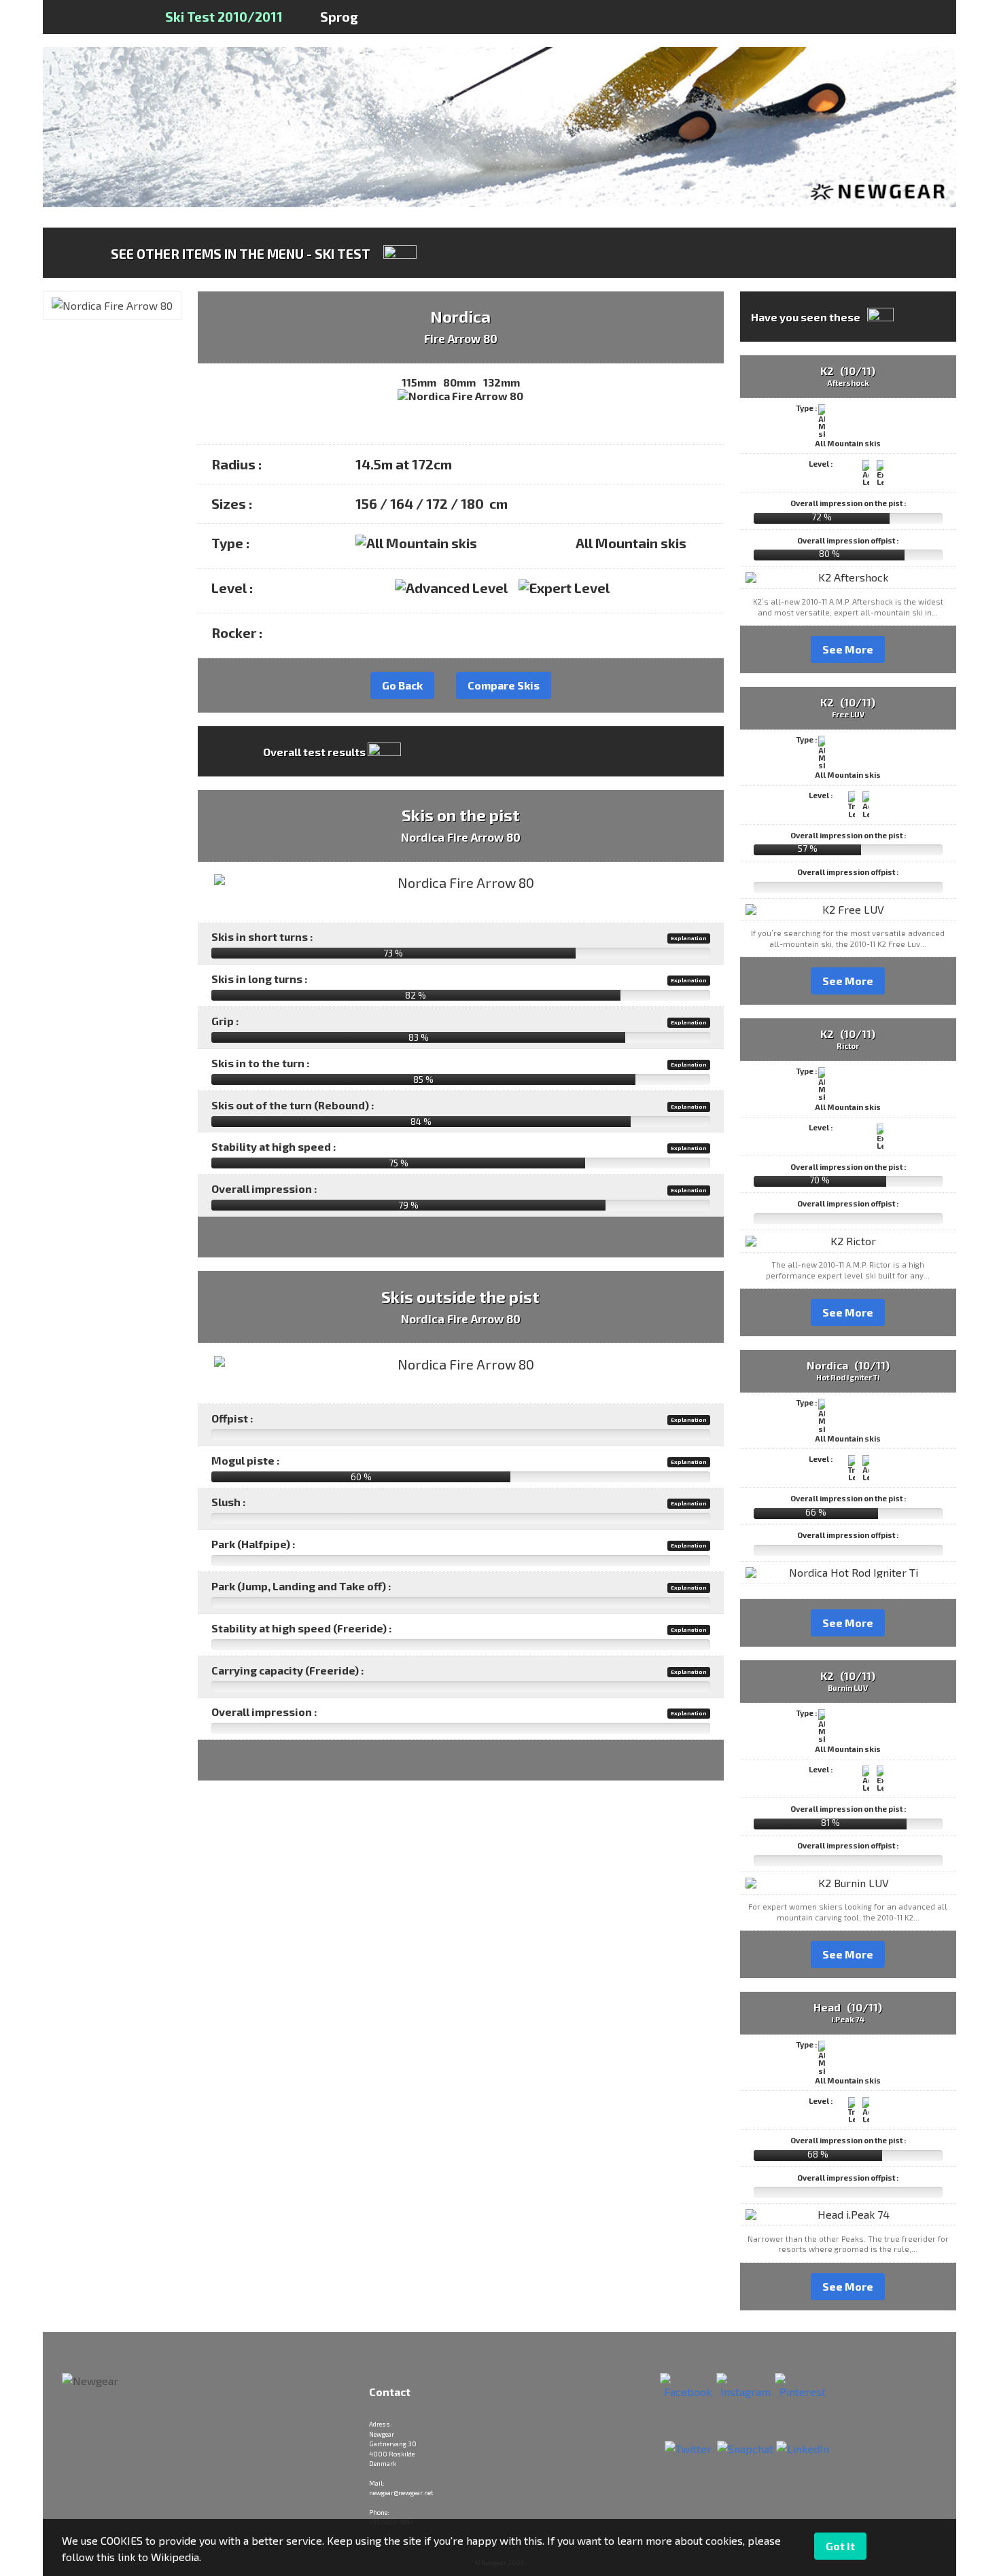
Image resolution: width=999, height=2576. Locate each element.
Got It (840, 2546)
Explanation (689, 938)
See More (848, 649)
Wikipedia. (176, 2557)
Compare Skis (504, 685)
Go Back (402, 685)
